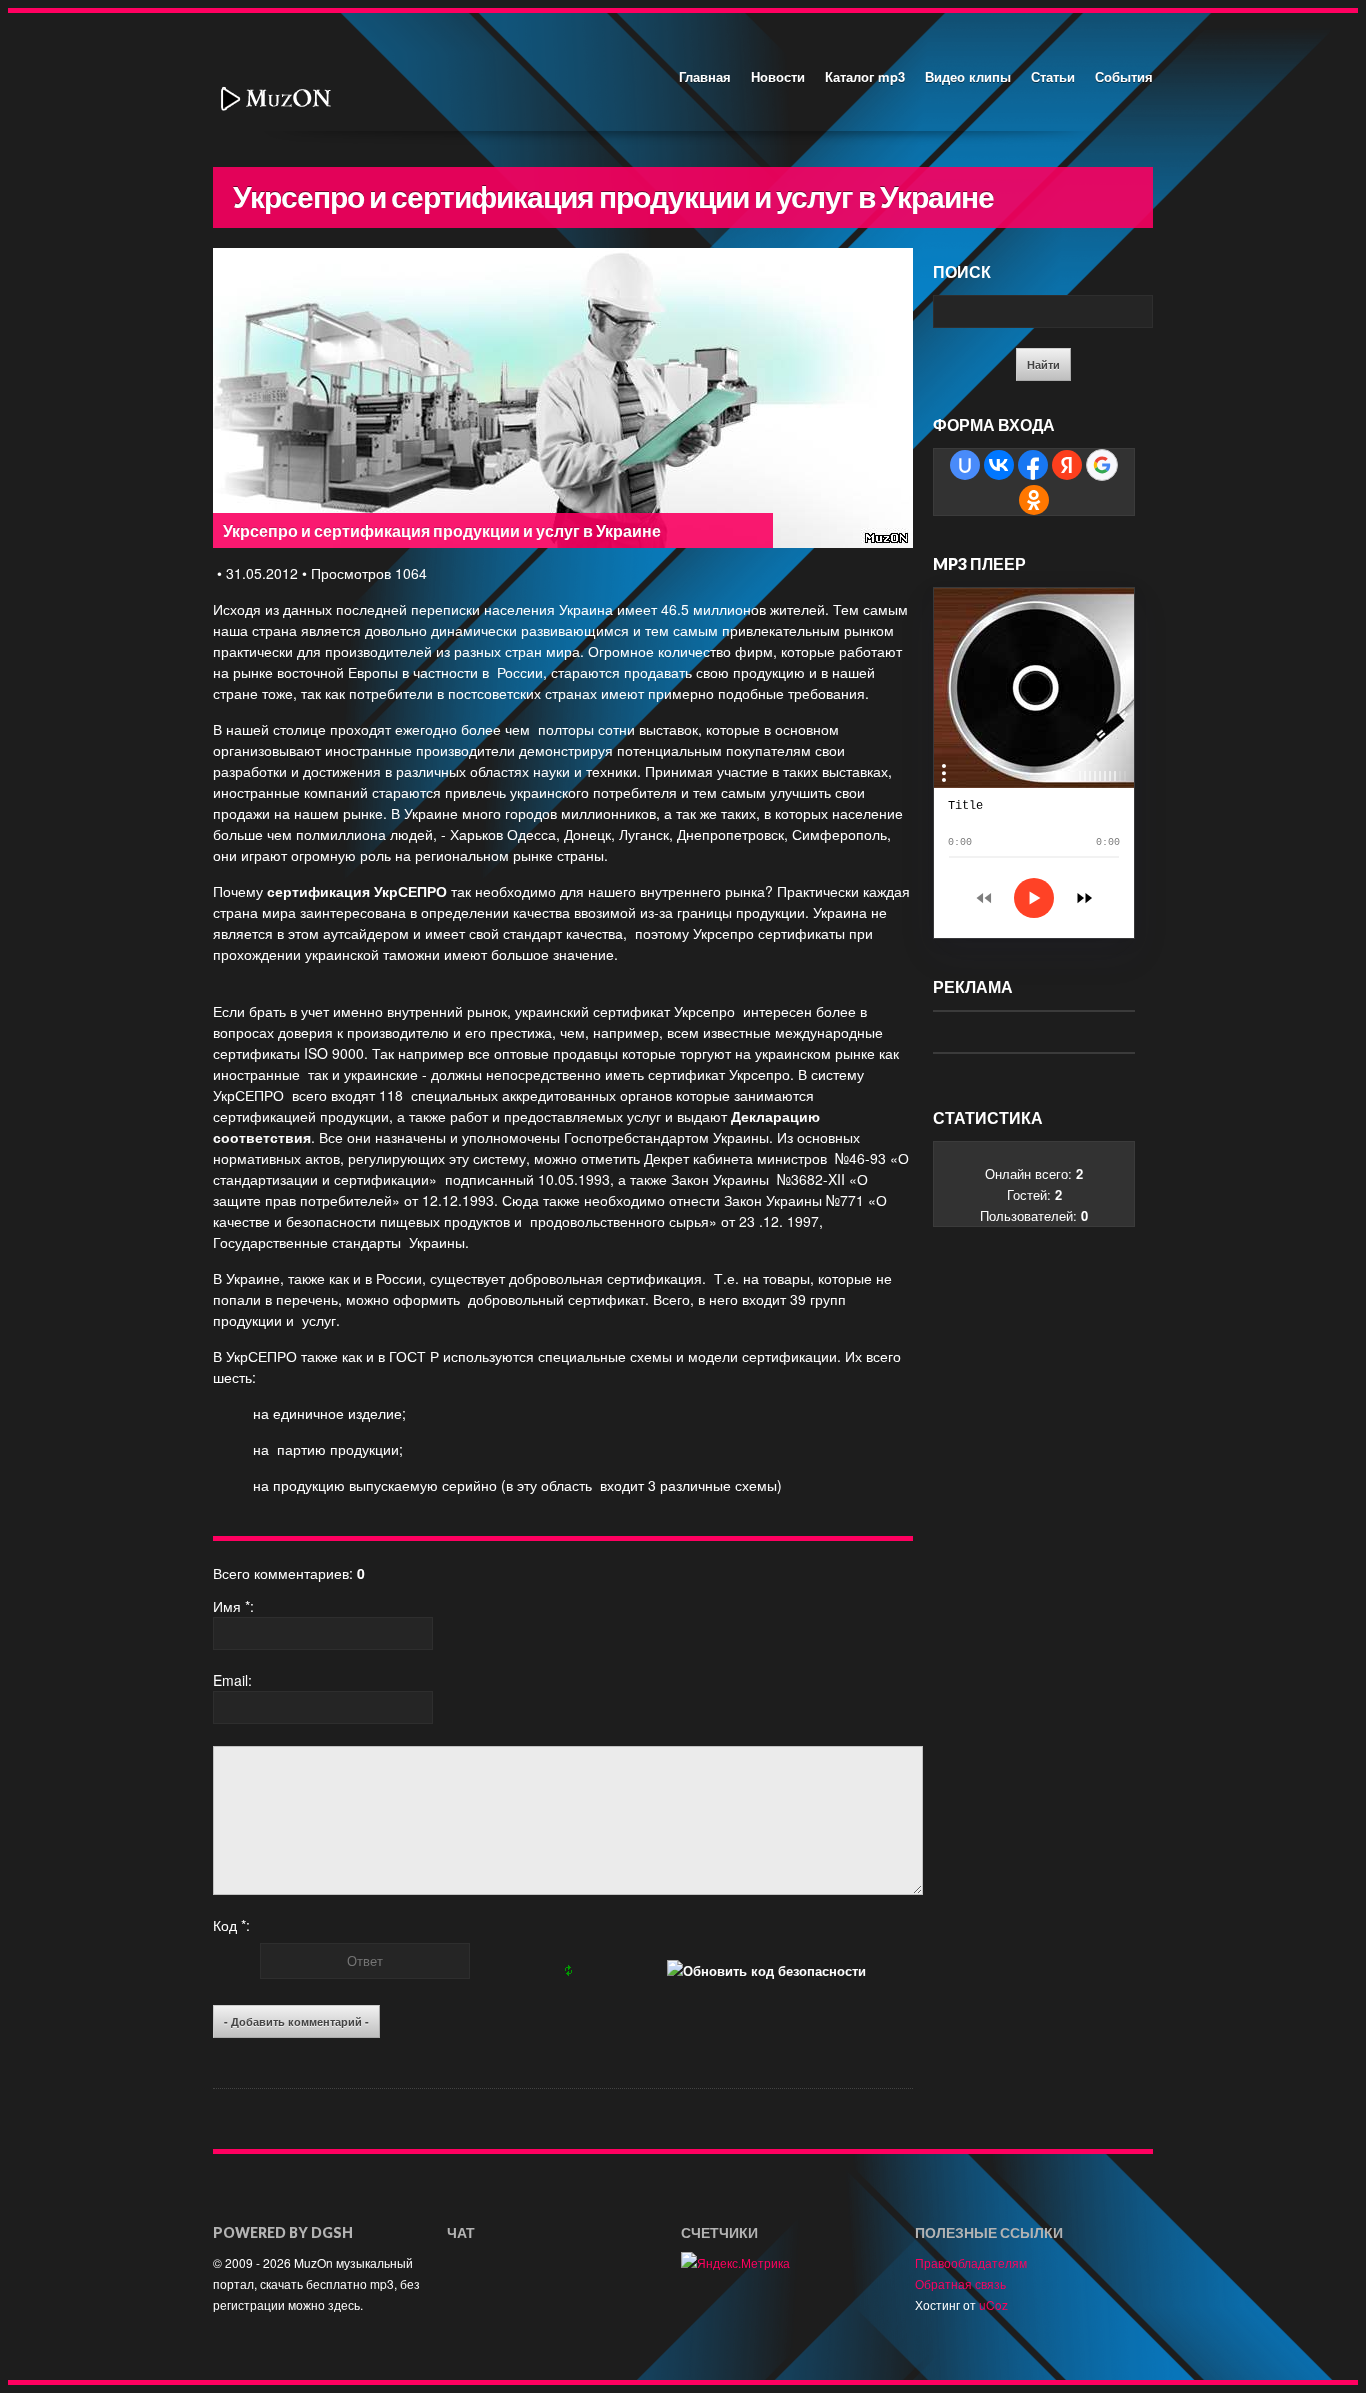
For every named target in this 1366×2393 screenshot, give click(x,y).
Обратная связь (960, 2283)
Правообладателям (971, 2262)
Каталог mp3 (865, 76)
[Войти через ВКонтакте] (999, 465)
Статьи (1053, 76)
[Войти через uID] (965, 465)
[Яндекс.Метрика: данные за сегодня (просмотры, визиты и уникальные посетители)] (735, 2262)
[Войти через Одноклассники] (1034, 500)
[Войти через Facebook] (1033, 465)
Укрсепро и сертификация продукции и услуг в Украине (442, 530)
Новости (778, 76)
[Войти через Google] (1102, 465)
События (1124, 76)
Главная (705, 76)
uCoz (993, 2304)
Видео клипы (968, 76)
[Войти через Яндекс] (1067, 465)
